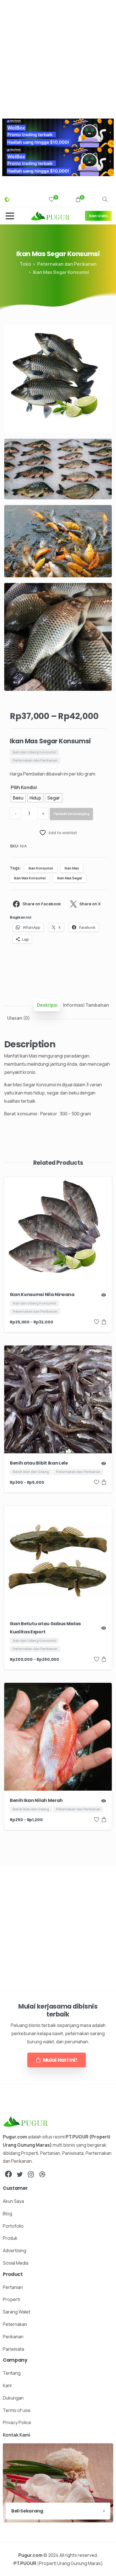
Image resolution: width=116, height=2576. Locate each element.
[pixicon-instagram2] (31, 2174)
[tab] (47, 1005)
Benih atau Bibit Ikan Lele (39, 1463)
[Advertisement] (58, 58)
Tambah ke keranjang (71, 814)
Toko (25, 264)
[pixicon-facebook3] (8, 2174)
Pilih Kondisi (24, 787)
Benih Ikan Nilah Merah (36, 1800)
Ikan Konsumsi (41, 868)
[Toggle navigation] (10, 216)
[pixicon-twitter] (20, 2174)
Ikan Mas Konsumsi (30, 878)
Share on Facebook (42, 904)
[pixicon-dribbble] (42, 2174)
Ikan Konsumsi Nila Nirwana (42, 1294)
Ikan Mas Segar (70, 878)
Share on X (90, 904)
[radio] (18, 798)
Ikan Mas (72, 868)
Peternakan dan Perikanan (67, 264)
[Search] (105, 200)
